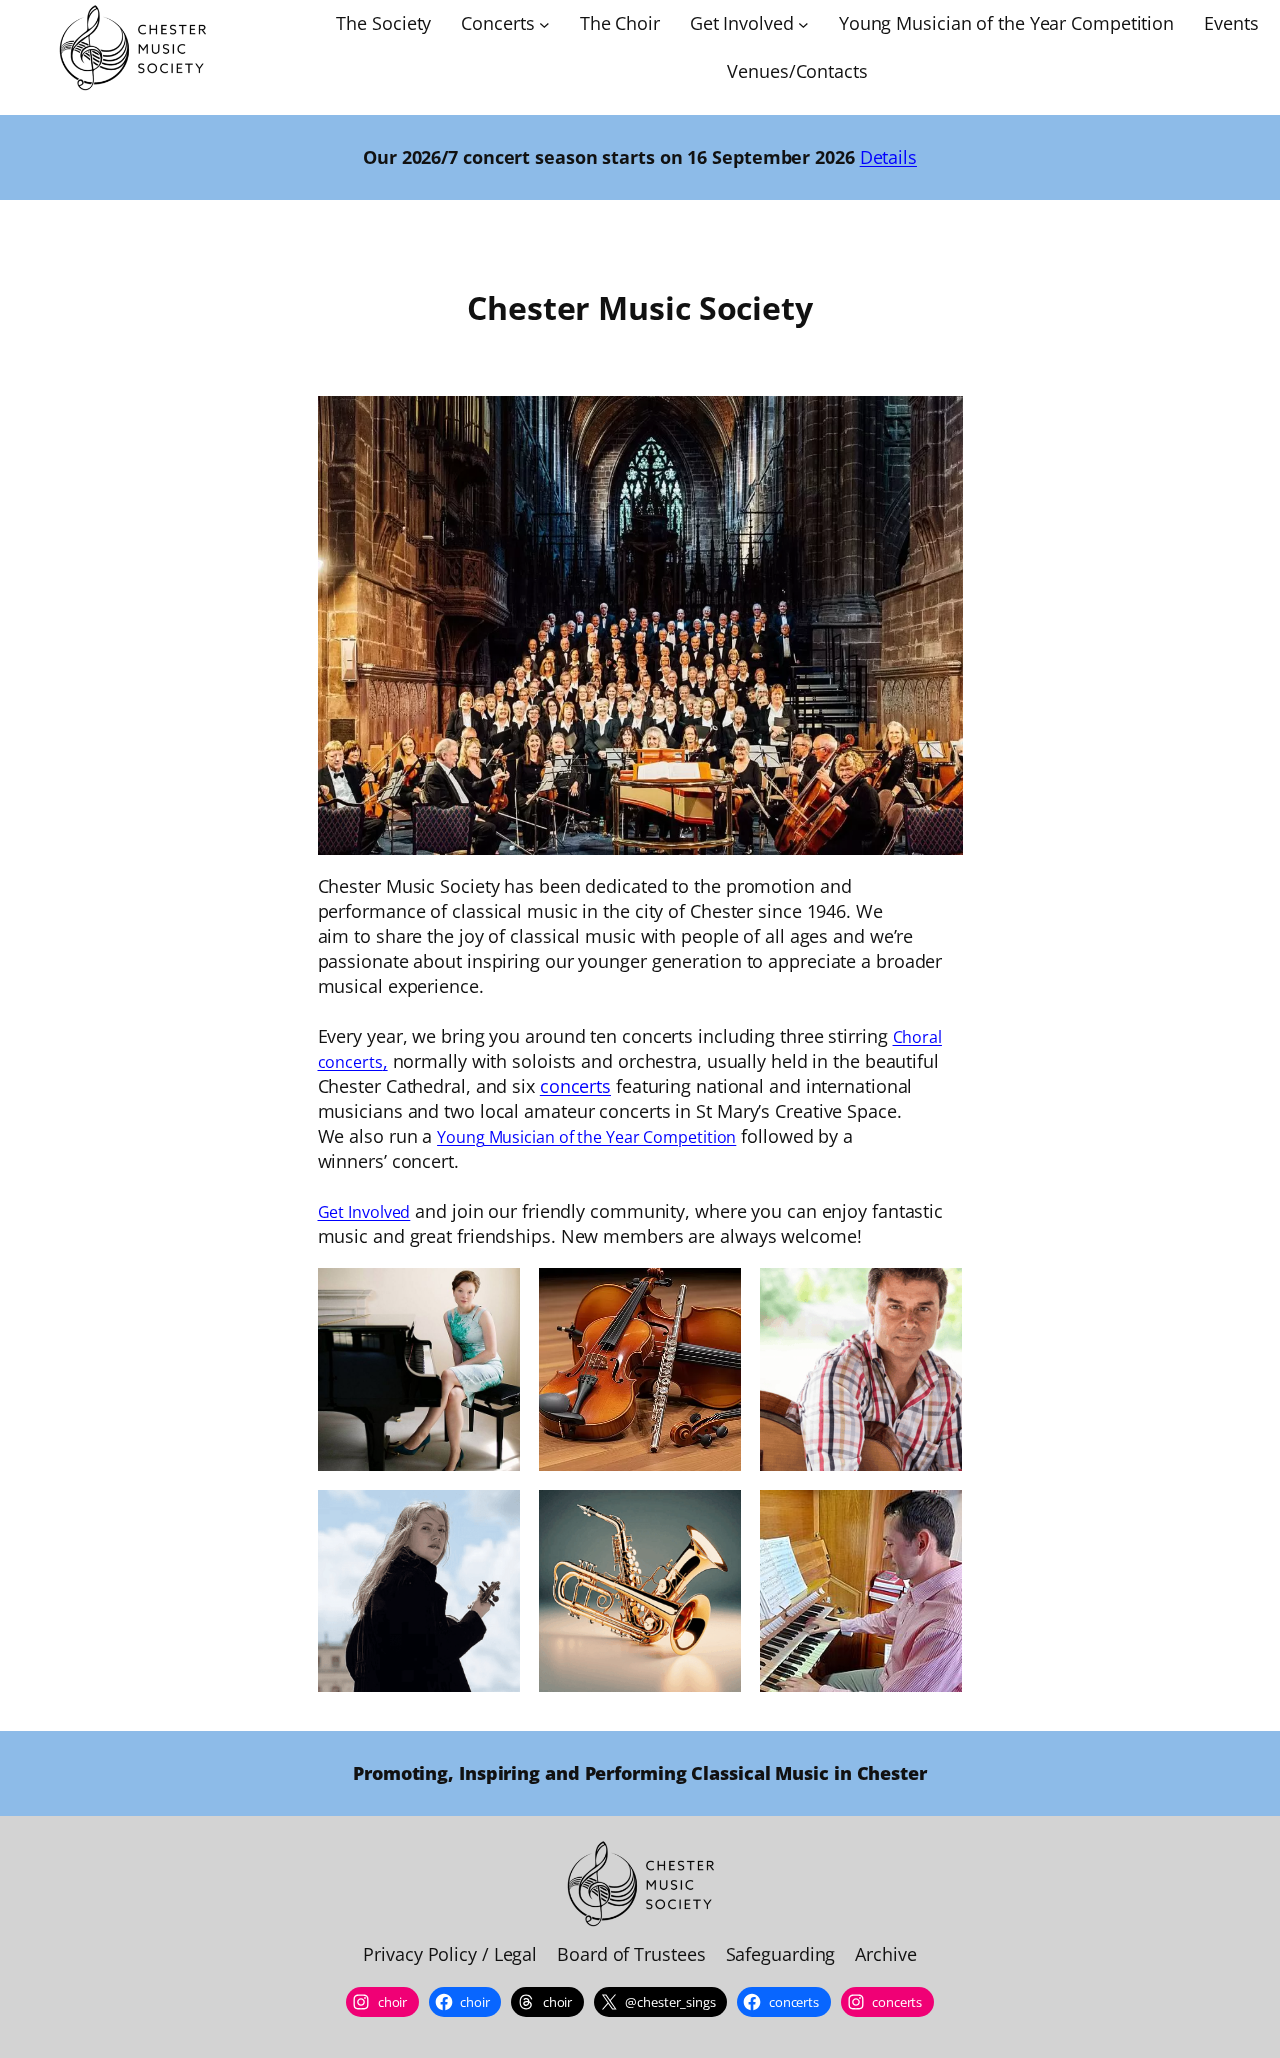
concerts (575, 1086)
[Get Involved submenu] (803, 24)
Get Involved (364, 1212)
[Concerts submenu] (544, 24)
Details (888, 157)
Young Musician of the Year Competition (586, 1137)
